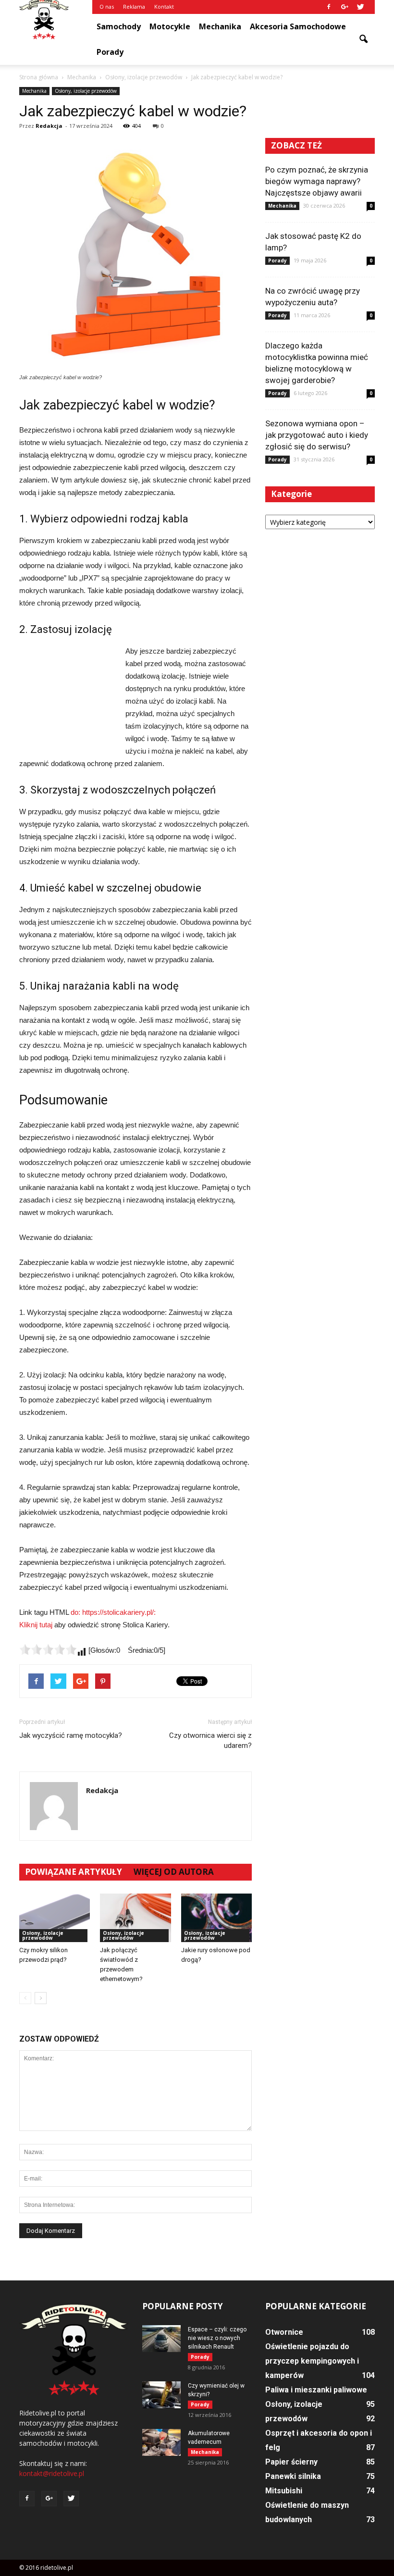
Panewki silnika (293, 2476)
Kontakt (164, 6)
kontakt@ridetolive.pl (52, 2473)
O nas (107, 6)
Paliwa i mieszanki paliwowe (316, 2390)
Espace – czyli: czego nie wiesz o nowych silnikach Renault (217, 2338)
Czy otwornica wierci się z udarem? (210, 1740)
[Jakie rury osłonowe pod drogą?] (216, 1918)
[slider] (48, 1649)
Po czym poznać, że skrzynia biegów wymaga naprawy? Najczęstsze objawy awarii (317, 181)
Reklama (134, 6)
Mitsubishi (284, 2491)
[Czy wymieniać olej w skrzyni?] (161, 2395)
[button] (363, 39)
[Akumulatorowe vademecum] (161, 2442)
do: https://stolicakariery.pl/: (113, 1612)
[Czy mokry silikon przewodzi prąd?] (55, 1918)
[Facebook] (329, 7)
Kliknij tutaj (36, 1625)
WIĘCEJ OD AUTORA (174, 1872)
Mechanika (220, 26)
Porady (110, 52)
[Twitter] (360, 7)
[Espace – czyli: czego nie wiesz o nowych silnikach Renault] (161, 2339)
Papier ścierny (291, 2462)
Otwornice (284, 2332)
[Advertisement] (67, 697)
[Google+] (345, 7)
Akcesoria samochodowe (298, 26)
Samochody (119, 26)
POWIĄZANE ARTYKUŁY (74, 1872)
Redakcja (49, 126)
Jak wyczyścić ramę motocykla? (71, 1735)
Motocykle (170, 26)
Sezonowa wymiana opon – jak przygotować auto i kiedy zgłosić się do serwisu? (317, 435)
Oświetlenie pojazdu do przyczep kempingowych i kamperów (312, 2361)
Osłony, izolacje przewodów (86, 91)
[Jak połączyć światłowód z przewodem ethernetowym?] (135, 1918)
